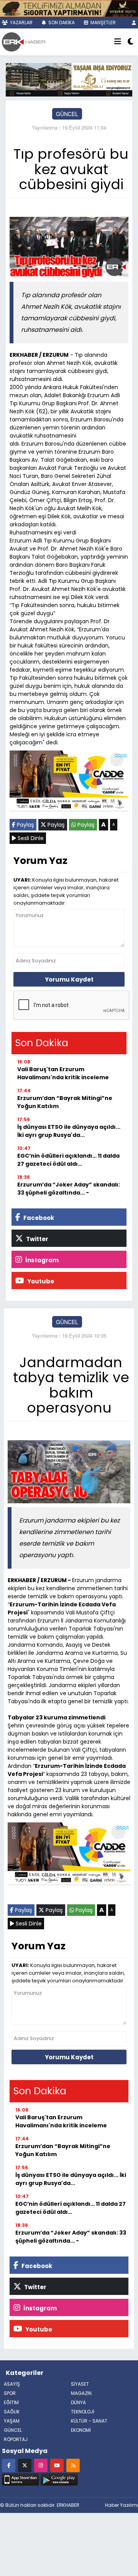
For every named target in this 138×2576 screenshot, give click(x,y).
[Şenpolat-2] (69, 8)
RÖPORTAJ (16, 2439)
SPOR (10, 2393)
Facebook (38, 1218)
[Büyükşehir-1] (69, 79)
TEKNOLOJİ (83, 2412)
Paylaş (25, 825)
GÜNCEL (67, 114)
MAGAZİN (81, 2393)
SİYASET (80, 2384)
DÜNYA (78, 2402)
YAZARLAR (21, 22)
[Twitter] (25, 2465)
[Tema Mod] (131, 42)
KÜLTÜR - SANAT (89, 2421)
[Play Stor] (59, 2479)
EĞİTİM (11, 2402)
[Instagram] (41, 2465)
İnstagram (41, 1260)
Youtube (40, 1281)
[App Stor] (21, 2479)
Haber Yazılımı (122, 2505)
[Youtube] (57, 2465)
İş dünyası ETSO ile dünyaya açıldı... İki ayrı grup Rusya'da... (69, 1131)
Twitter (37, 1239)
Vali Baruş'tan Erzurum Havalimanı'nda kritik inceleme (63, 1073)
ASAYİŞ (12, 2384)
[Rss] (73, 2465)
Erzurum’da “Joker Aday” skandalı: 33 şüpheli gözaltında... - (69, 1189)
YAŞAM (12, 2421)
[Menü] (118, 42)
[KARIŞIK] (69, 782)
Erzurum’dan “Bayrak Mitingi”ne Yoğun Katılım (65, 1102)
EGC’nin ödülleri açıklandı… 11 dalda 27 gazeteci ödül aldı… (68, 1160)
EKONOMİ (81, 2430)
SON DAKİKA (61, 22)
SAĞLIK (12, 2412)
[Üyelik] (134, 22)
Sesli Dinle (30, 838)
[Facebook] (9, 2465)
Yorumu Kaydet (69, 979)
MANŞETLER (103, 22)
